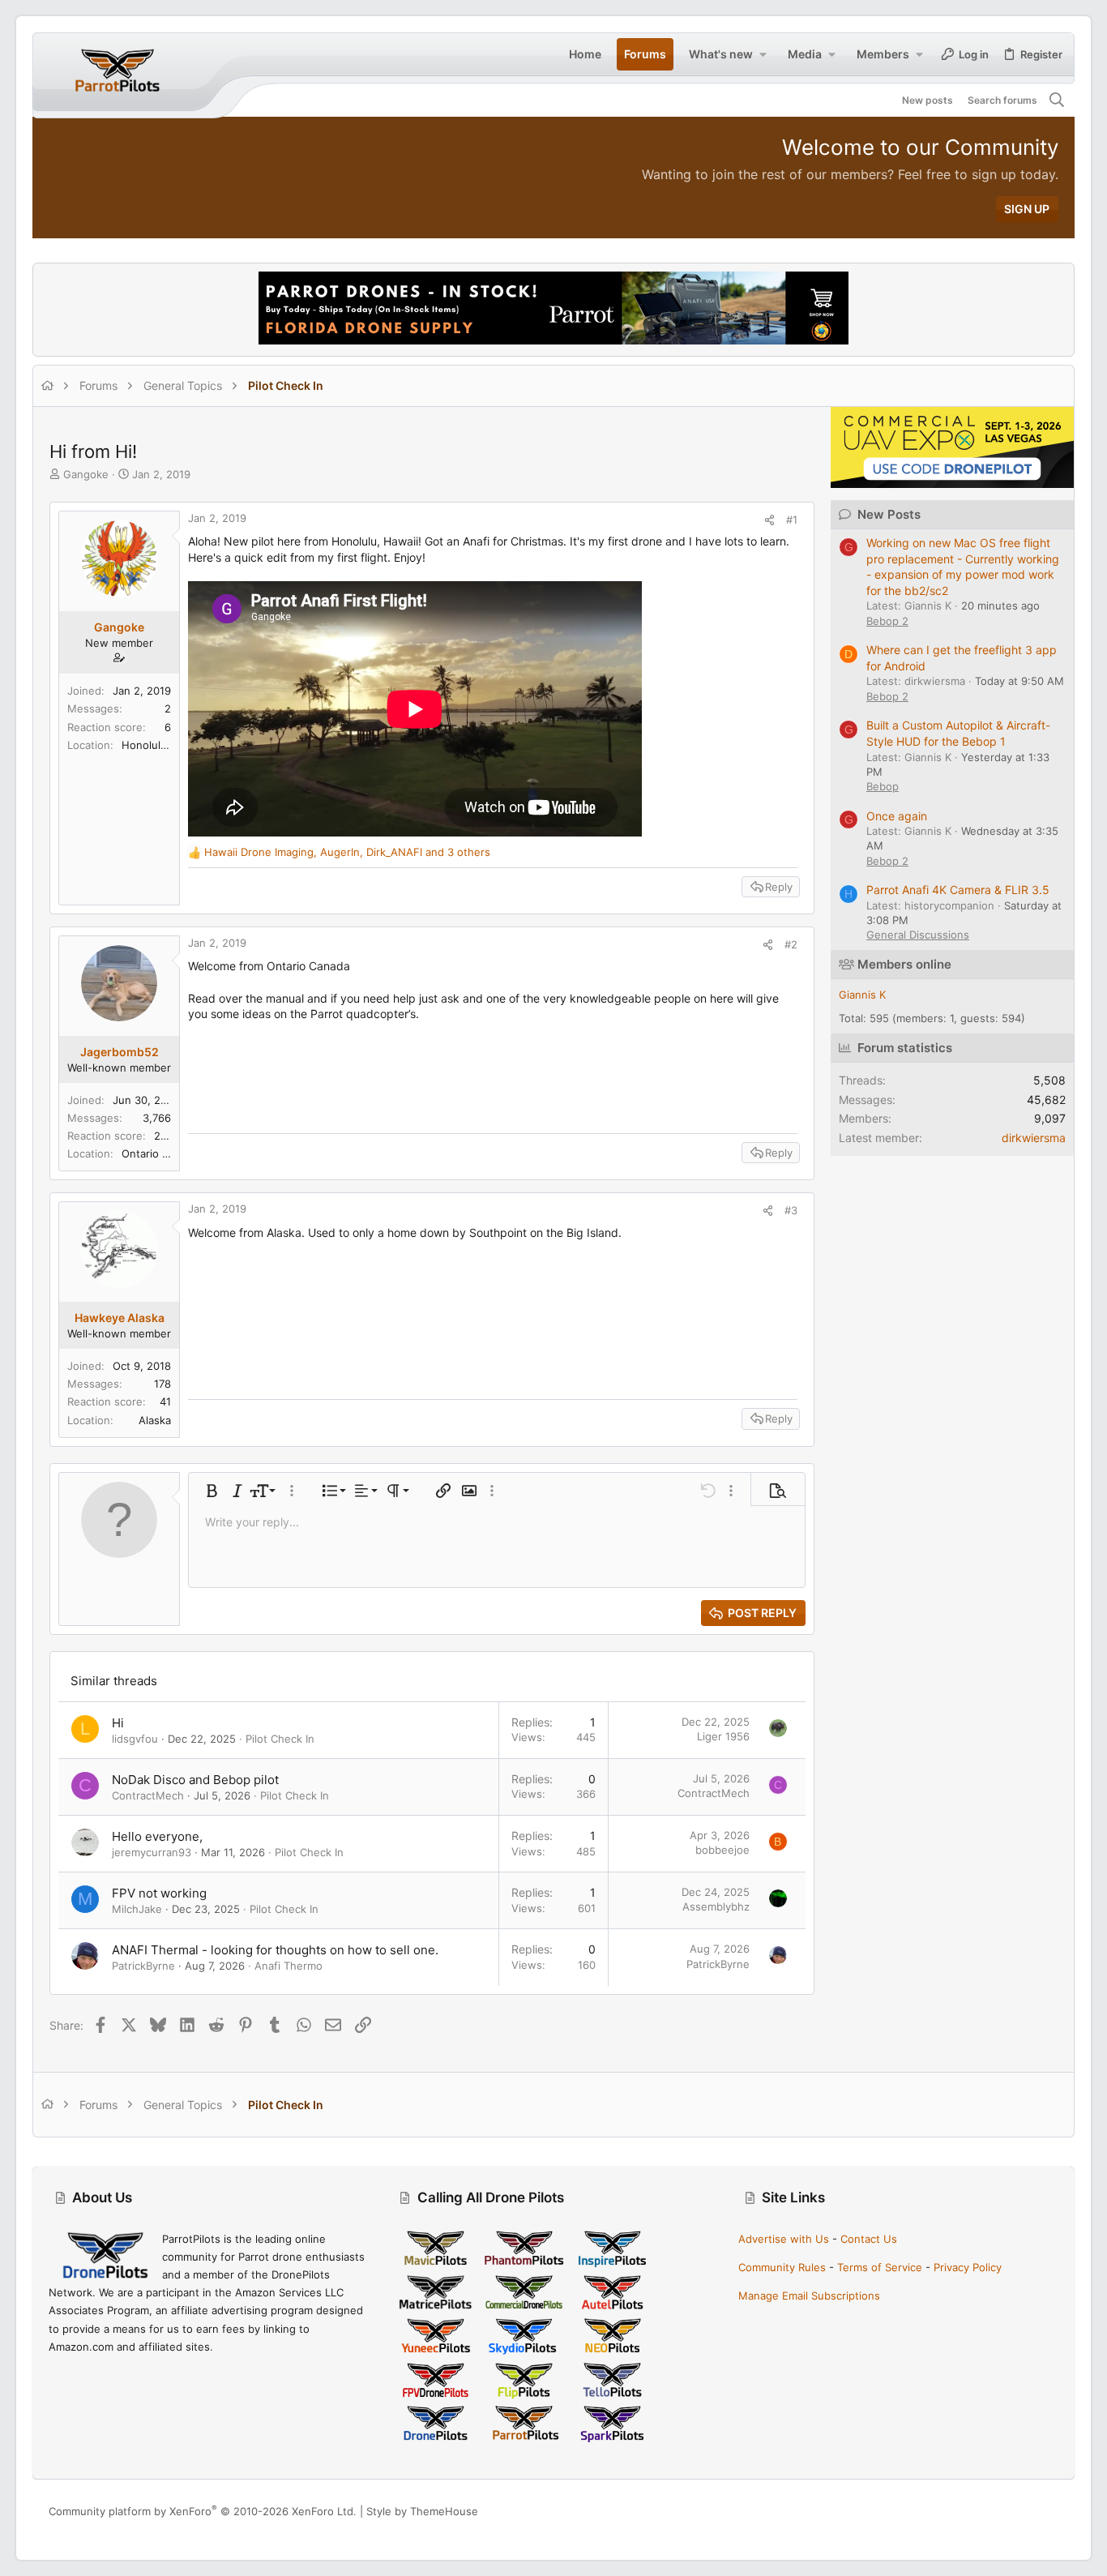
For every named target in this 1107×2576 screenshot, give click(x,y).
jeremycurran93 (152, 1852)
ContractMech (148, 1795)
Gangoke (86, 474)
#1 (792, 520)
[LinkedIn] (1027, 2512)
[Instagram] (1002, 2512)
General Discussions (918, 935)
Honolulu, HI (153, 745)
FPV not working (159, 1893)
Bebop (883, 786)
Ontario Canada (160, 1153)
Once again (897, 816)
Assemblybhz (716, 1906)
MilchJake (137, 1909)
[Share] (769, 520)
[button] (763, 54)
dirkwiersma (1034, 1138)
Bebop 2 (887, 621)
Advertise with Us (784, 2239)
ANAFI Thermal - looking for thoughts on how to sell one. (275, 1950)
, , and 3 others (347, 852)
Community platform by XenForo (203, 2511)
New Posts (889, 514)
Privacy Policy (968, 2267)
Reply (779, 887)
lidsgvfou (135, 1739)
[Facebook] (978, 2512)
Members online (904, 964)
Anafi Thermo (289, 1966)
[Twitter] (1051, 2512)
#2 (791, 944)
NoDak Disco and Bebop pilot (195, 1780)
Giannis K (862, 995)
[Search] (1057, 101)
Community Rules (782, 2267)
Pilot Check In (280, 1739)
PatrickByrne (143, 1966)
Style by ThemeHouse (422, 2511)
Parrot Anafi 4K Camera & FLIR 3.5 (958, 890)
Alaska (155, 1420)
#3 (791, 1210)
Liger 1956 (723, 1736)
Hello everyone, (157, 1836)
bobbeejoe (722, 1850)
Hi (118, 1723)
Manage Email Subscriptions (809, 2296)
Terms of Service (880, 2267)
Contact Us (869, 2239)
